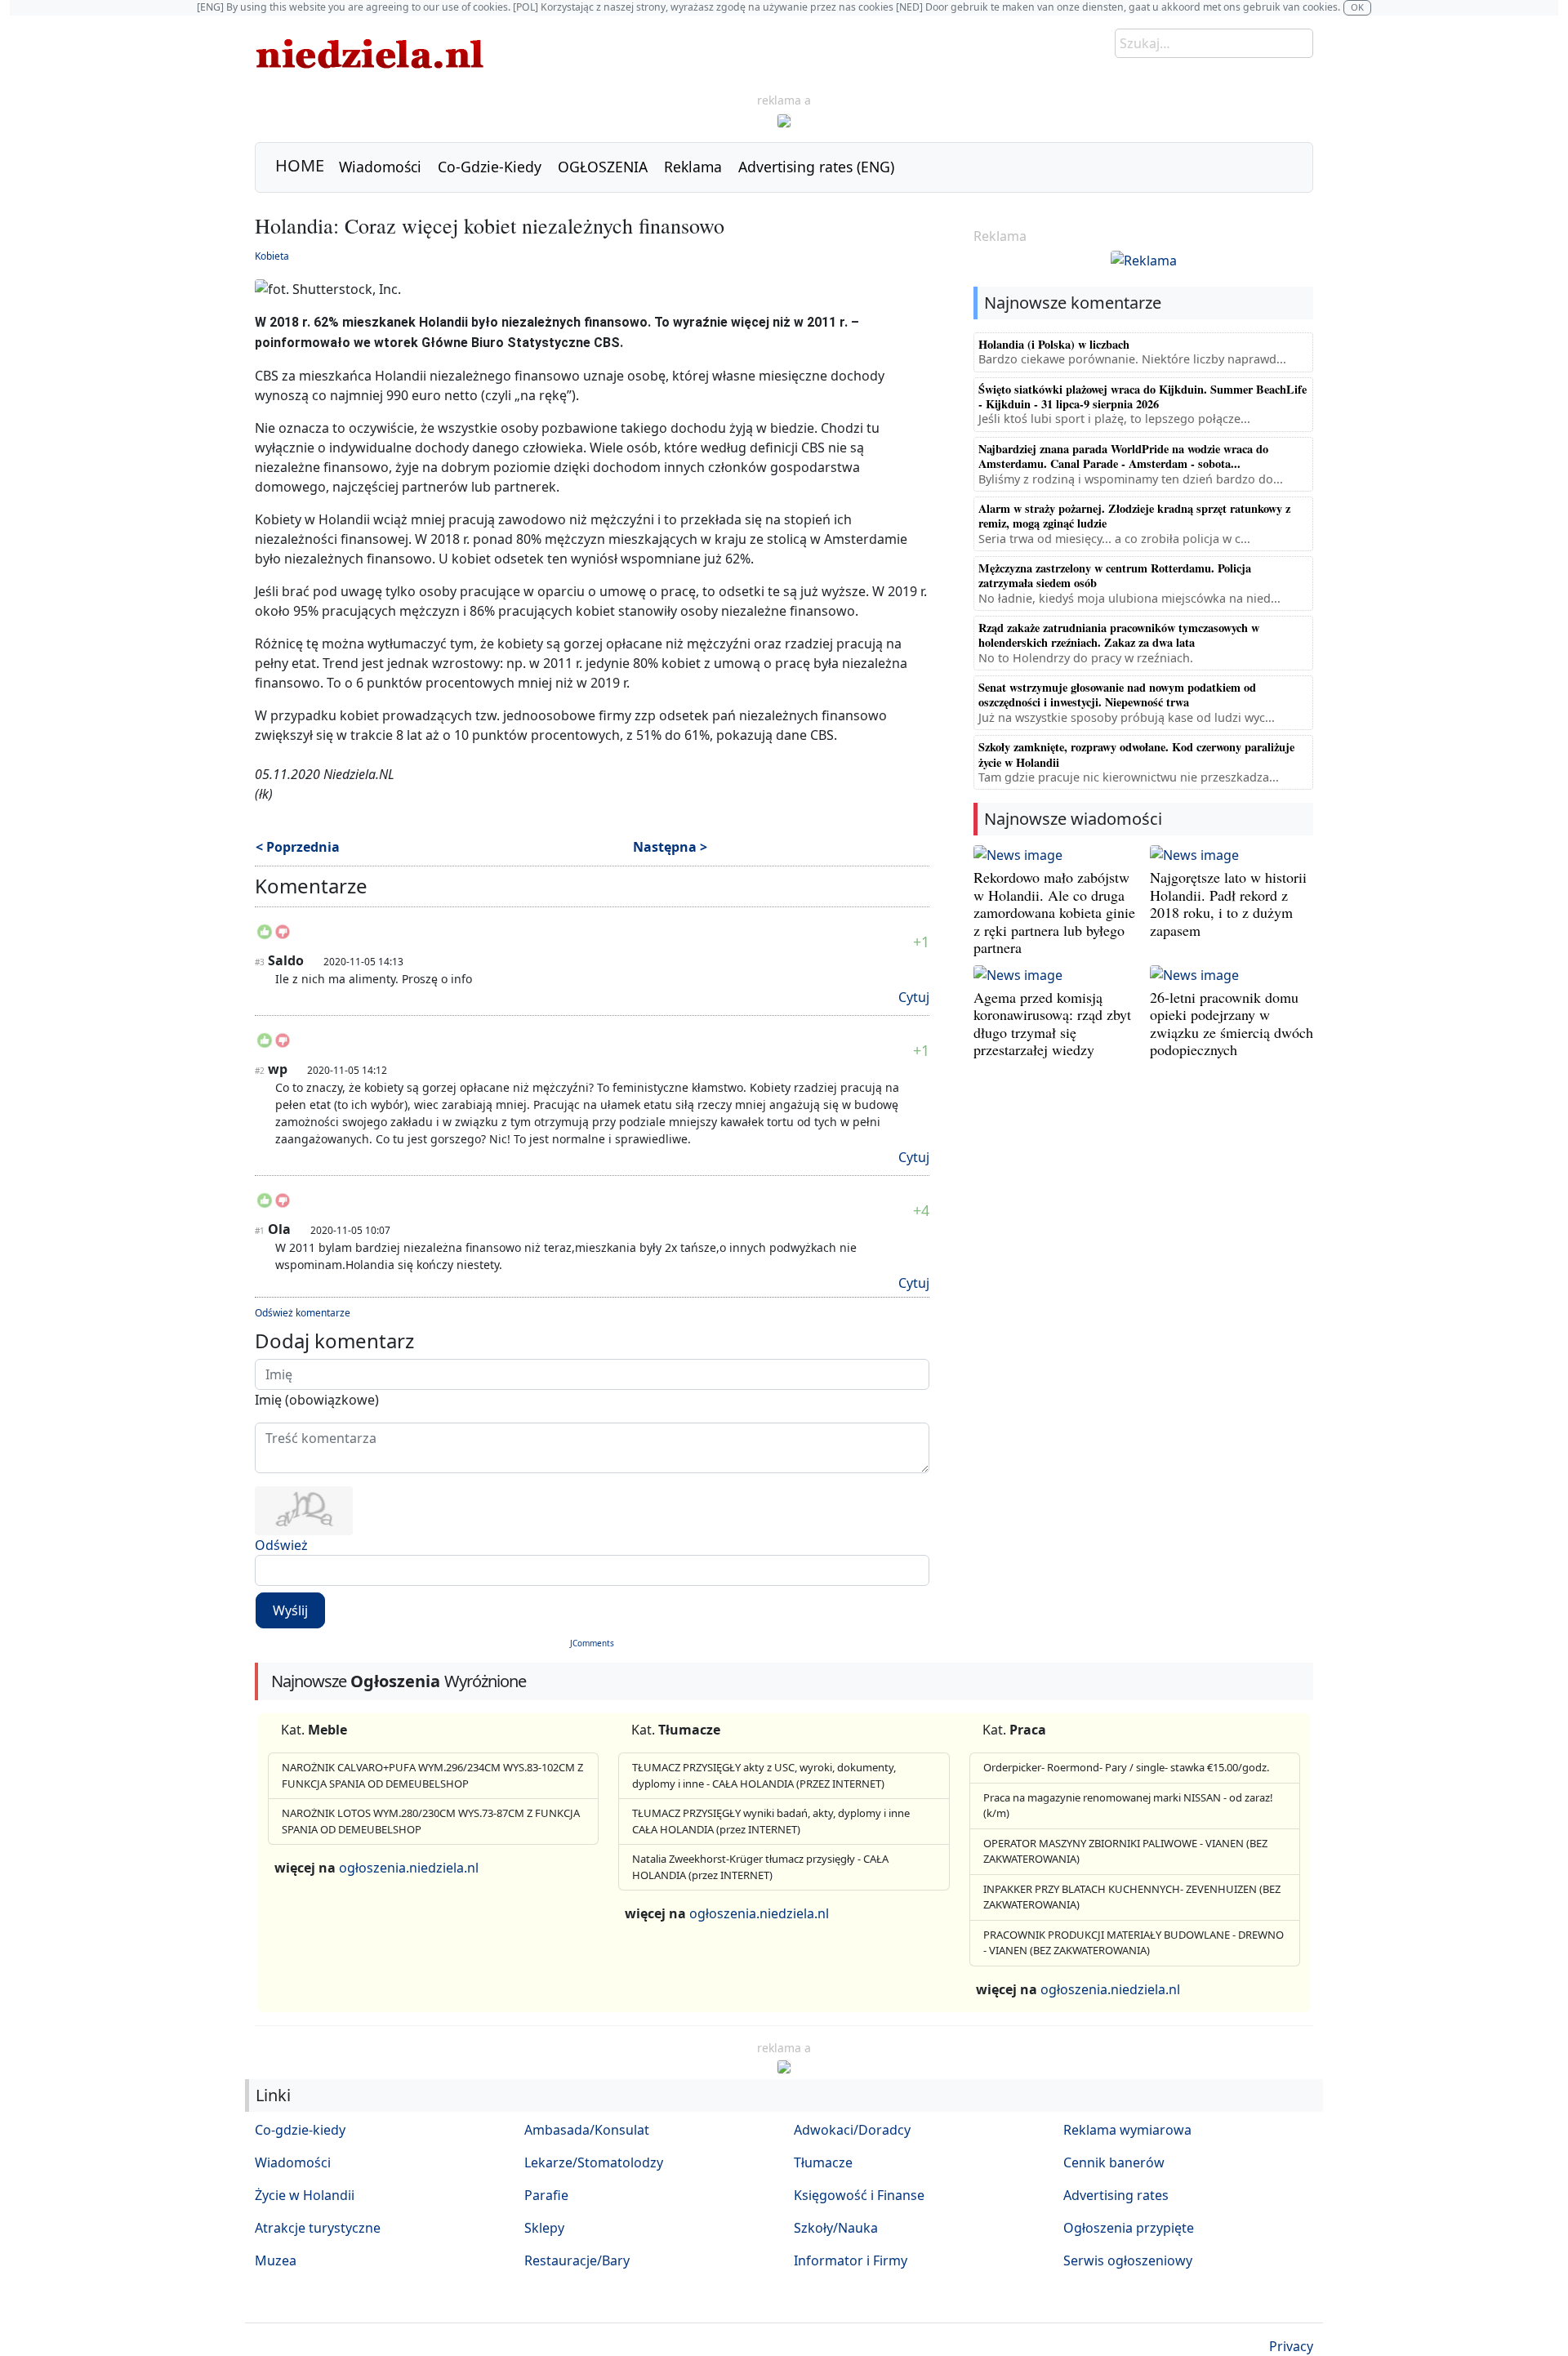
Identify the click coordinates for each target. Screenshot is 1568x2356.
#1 (260, 1231)
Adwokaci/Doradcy (852, 2130)
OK (1357, 7)
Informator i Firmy (851, 2260)
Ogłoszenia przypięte (1129, 2228)
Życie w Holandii (305, 2195)
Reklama (693, 167)
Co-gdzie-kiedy (300, 2130)
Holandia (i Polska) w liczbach (1054, 344)
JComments (592, 1643)
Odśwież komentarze (303, 1313)
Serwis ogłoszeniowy (1128, 2260)
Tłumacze (823, 2162)
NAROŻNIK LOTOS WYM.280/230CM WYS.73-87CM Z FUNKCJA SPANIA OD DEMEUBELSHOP (431, 1821)
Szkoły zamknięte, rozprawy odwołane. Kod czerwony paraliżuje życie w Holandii (1136, 754)
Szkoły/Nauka (836, 2228)
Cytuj (914, 997)
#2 (260, 1071)
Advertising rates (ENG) (816, 167)
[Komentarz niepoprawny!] (283, 937)
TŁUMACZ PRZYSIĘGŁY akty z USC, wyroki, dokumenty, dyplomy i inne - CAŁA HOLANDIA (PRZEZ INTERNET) (764, 1775)
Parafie (546, 2195)
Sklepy (544, 2228)
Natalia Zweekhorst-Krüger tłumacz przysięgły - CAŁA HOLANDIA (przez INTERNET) (760, 1867)
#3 (260, 962)
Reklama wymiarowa (1127, 2130)
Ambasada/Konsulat (587, 2130)
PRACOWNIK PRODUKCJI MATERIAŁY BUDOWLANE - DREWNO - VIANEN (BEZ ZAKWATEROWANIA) (1134, 1943)
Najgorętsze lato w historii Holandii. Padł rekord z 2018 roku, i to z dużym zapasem (1228, 904)
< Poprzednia (298, 847)
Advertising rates (1116, 2195)
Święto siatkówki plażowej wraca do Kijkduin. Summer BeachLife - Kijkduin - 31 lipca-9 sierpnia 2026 (1143, 396)
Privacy (1291, 2346)
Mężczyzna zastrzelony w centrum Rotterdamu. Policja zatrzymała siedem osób (1115, 575)
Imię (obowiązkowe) (317, 1400)
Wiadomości (380, 167)
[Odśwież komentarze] (369, 890)
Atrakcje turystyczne (318, 2228)
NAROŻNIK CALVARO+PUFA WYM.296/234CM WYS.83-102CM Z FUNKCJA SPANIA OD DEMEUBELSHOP (432, 1775)
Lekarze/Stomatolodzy (594, 2162)
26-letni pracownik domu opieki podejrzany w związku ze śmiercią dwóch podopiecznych (1232, 1024)
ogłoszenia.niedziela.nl (409, 1868)
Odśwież (281, 1545)
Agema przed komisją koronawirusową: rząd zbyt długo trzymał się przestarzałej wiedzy (1052, 1024)
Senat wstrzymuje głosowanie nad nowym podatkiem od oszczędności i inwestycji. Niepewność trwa (1117, 695)
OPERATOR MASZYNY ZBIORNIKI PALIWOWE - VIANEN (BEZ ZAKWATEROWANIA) (1125, 1851)
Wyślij (290, 1610)
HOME (300, 165)
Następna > (670, 847)
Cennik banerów (1114, 2162)
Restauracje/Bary (577, 2260)
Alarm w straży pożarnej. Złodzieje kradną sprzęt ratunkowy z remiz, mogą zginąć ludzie (1134, 516)
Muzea (276, 2260)
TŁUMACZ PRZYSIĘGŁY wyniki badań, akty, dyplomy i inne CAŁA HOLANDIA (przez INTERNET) (771, 1821)
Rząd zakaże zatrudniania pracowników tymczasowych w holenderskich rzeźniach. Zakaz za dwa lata (1119, 635)
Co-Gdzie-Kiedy (490, 167)
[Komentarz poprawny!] (265, 937)
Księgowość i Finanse (859, 2195)
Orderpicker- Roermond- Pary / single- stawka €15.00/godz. (1126, 1767)
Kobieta (272, 256)
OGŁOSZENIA (603, 167)
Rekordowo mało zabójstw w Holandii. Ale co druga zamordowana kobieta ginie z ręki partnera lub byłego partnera (1054, 912)
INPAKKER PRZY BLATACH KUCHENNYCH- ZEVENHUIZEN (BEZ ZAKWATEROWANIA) (1132, 1897)
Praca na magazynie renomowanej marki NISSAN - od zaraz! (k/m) (1128, 1806)
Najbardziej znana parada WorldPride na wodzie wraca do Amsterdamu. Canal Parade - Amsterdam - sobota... (1123, 456)
